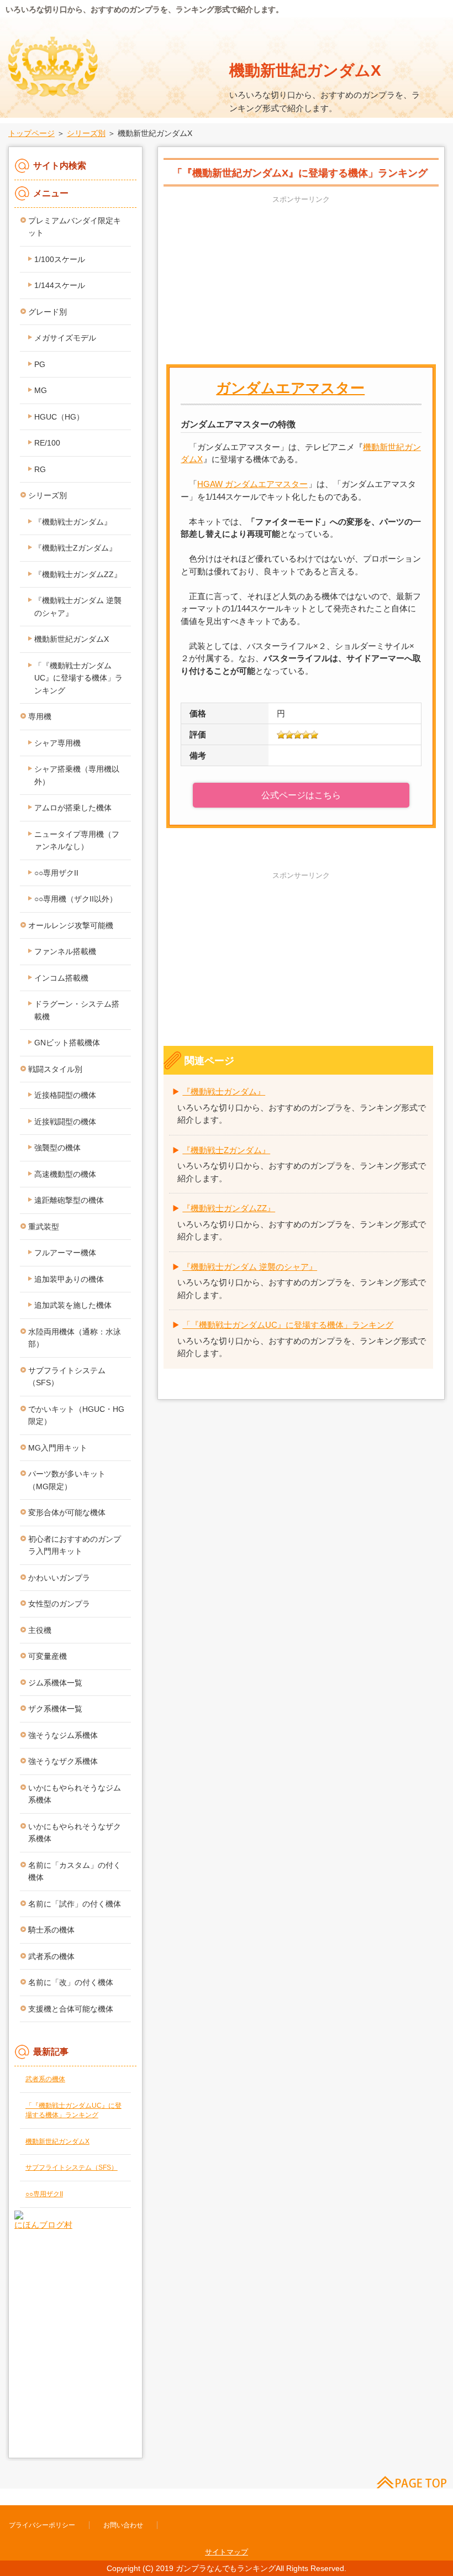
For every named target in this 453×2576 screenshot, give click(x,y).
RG (40, 469)
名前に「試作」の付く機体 (75, 1904)
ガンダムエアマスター (290, 388)
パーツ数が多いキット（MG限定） (67, 1480)
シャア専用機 (57, 743)
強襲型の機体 (57, 1148)
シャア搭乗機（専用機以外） (77, 775)
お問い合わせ (123, 2525)
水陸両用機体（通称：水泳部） (75, 1338)
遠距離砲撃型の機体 (69, 1200)
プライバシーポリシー (42, 2525)
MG (41, 390)
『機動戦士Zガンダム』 (226, 1150)
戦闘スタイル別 (55, 1069)
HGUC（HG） (59, 417)
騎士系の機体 (51, 1930)
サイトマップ (227, 2552)
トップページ (31, 133)
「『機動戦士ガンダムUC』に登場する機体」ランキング (288, 1325)
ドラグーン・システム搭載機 (77, 1010)
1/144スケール (60, 285)
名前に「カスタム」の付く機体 (75, 1871)
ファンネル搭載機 (65, 951)
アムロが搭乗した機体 (73, 808)
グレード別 (48, 312)
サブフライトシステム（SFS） (67, 1377)
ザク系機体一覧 (55, 1709)
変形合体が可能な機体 (67, 1512)
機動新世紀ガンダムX (305, 70)
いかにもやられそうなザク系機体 (75, 1833)
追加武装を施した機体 (73, 1305)
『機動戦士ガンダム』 (224, 1091)
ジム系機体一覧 (55, 1683)
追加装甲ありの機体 (69, 1279)
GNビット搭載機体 (67, 1043)
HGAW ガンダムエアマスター (252, 484)
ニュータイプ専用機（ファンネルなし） (77, 841)
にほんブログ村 (43, 2225)
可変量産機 (48, 1656)
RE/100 (47, 443)
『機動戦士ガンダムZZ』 (229, 1208)
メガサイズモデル (65, 338)
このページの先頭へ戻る (406, 2481)
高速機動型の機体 (65, 1174)
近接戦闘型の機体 (65, 1122)
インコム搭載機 (61, 978)
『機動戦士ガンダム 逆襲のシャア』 (250, 1267)
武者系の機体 (51, 1956)
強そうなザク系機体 (63, 1761)
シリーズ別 (86, 133)
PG (40, 364)
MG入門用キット (58, 1448)
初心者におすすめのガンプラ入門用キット (75, 1545)
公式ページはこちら (301, 795)
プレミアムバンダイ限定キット (75, 227)
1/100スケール (60, 259)
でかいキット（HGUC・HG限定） (76, 1415)
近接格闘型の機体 (65, 1095)
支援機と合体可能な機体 (71, 2009)
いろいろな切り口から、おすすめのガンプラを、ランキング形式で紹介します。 (144, 9)
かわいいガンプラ (59, 1578)
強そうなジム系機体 (63, 1735)
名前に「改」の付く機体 (71, 1982)
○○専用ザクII (56, 873)
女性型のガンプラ (59, 1604)
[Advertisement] (301, 284)
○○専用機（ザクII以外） (76, 899)
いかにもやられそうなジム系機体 (75, 1794)
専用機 (40, 716)
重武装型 (44, 1227)
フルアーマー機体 (65, 1253)
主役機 (40, 1630)
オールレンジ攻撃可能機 (71, 925)
